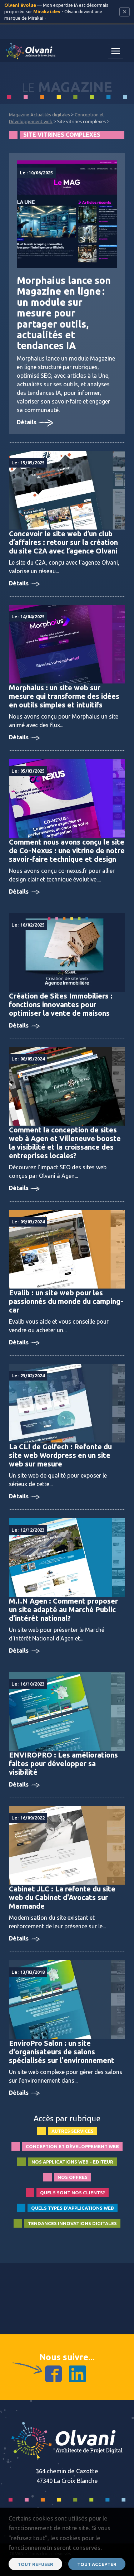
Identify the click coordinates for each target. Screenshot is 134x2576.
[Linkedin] (77, 2373)
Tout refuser (35, 2564)
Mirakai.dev (47, 11)
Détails (27, 422)
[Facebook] (53, 2373)
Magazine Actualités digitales (39, 115)
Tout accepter (97, 2564)
